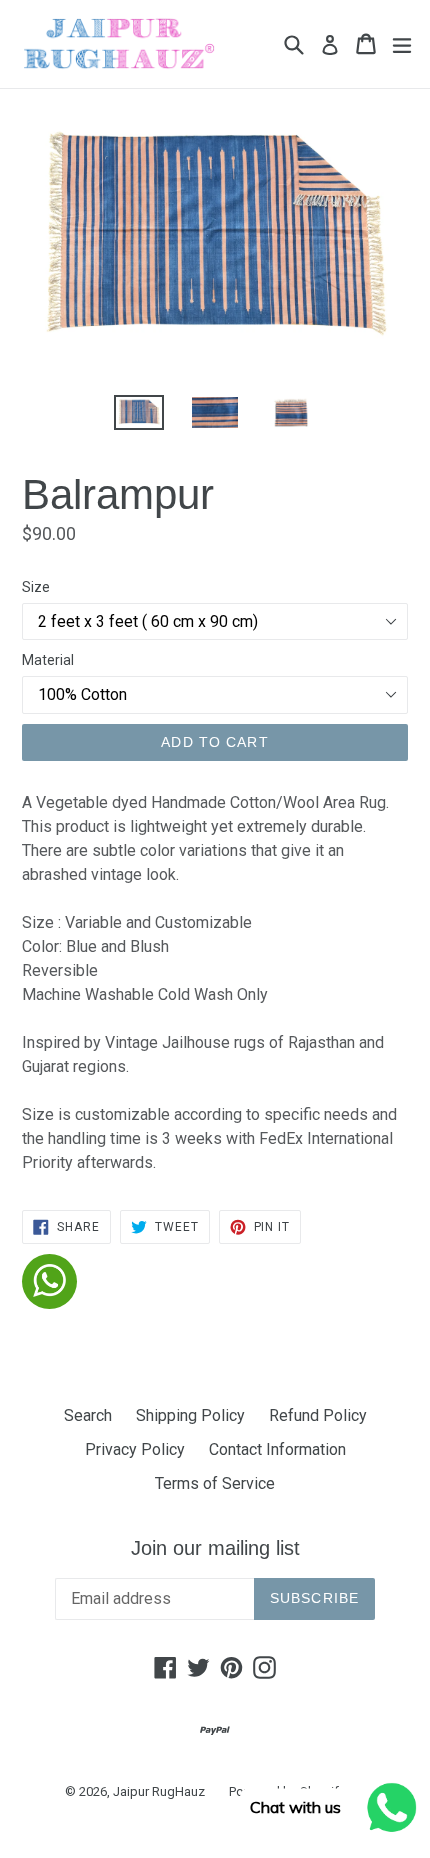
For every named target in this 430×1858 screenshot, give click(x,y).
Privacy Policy (135, 1449)
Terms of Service (215, 1483)
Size (36, 587)
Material (48, 660)
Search (88, 1415)
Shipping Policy (190, 1415)
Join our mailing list (215, 1548)
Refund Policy (318, 1415)
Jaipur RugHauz (159, 1791)
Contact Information (277, 1449)
